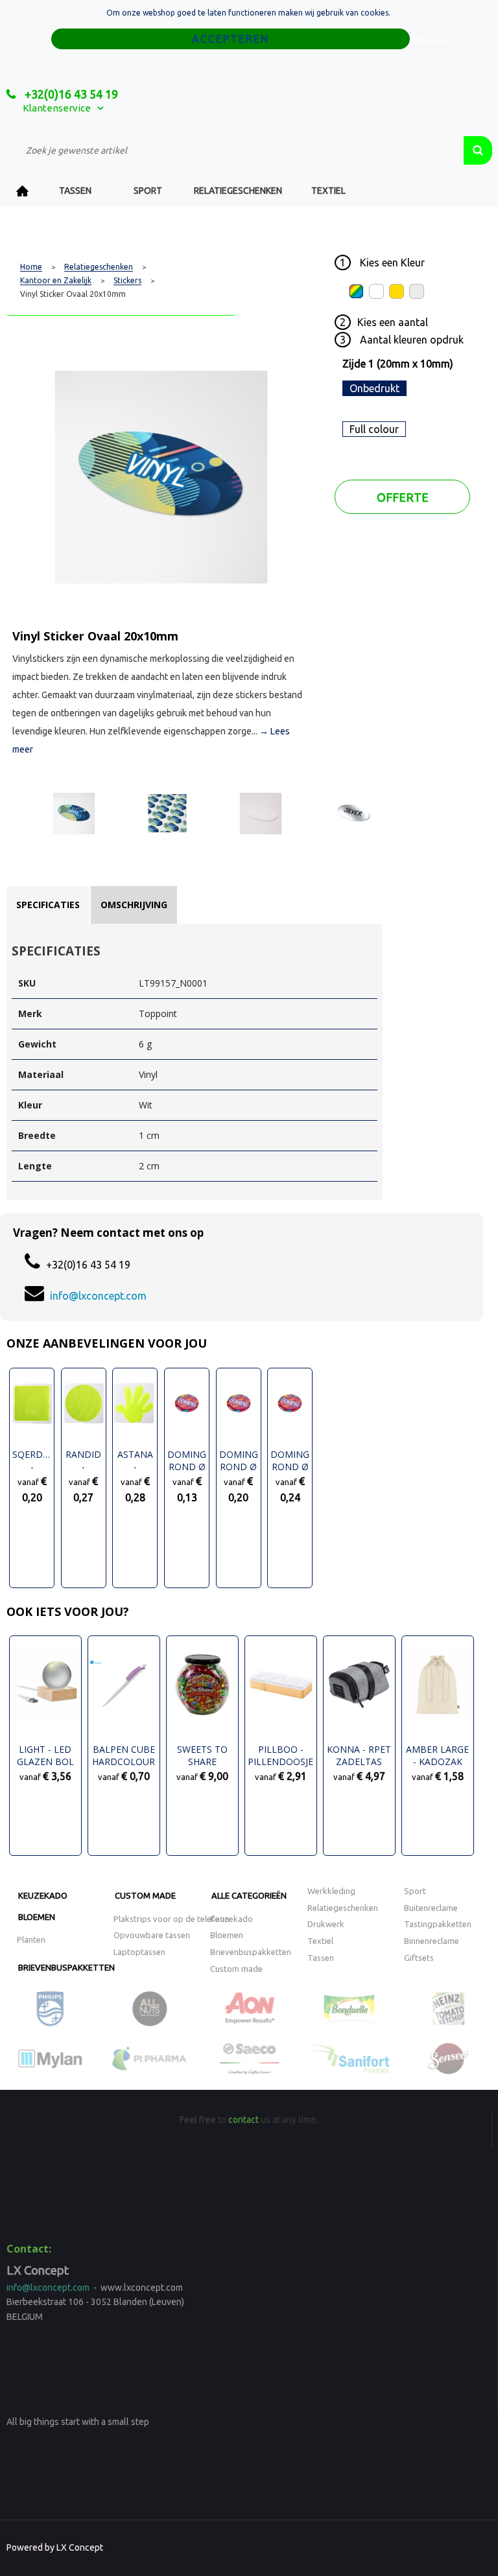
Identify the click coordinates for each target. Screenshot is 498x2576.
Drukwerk (326, 1924)
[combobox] (235, 150)
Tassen (75, 191)
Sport (148, 191)
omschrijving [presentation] (134, 905)
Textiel (328, 191)
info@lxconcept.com (98, 1296)
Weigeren (432, 40)
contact (243, 2120)
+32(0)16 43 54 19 (70, 94)
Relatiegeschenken (238, 191)
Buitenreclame (431, 1908)
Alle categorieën (249, 1895)
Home (23, 191)
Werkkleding (331, 1891)
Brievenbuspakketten (66, 1967)
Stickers (127, 281)
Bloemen (37, 1917)
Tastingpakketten (438, 1924)
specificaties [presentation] (48, 905)
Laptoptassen (139, 1952)
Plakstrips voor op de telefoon (172, 1919)
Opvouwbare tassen (152, 1935)
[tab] (48, 905)
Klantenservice (57, 108)
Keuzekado (43, 1895)
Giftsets (419, 1958)
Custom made (145, 1895)
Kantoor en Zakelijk (56, 281)
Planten (31, 1939)
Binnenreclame (432, 1941)
